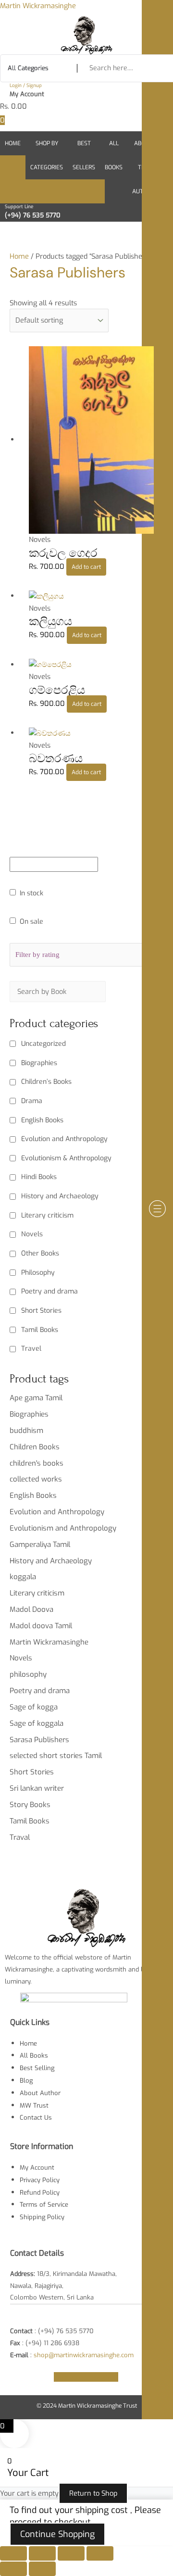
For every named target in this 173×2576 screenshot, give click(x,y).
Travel (31, 1349)
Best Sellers (84, 155)
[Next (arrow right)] (42, 2569)
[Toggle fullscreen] (42, 2553)
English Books (42, 1120)
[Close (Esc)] (100, 2553)
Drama (32, 1101)
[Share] (71, 2553)
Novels (32, 1234)
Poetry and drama (49, 1291)
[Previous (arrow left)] (13, 2569)
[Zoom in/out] (13, 2553)
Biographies (39, 1063)
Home (13, 143)
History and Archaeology (60, 1196)
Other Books (40, 1253)
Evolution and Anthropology (64, 1139)
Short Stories (41, 1311)
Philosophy (38, 1273)
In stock (31, 893)
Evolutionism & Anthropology (66, 1158)
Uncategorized (43, 1044)
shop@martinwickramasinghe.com (84, 2355)
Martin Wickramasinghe (38, 6)
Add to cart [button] (86, 567)
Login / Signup (26, 85)
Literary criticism (47, 1215)
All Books (114, 155)
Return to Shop (93, 2493)
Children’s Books (46, 1082)
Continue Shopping (57, 2534)
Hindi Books (39, 1177)
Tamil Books (40, 1330)
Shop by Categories (47, 155)
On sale (31, 922)
